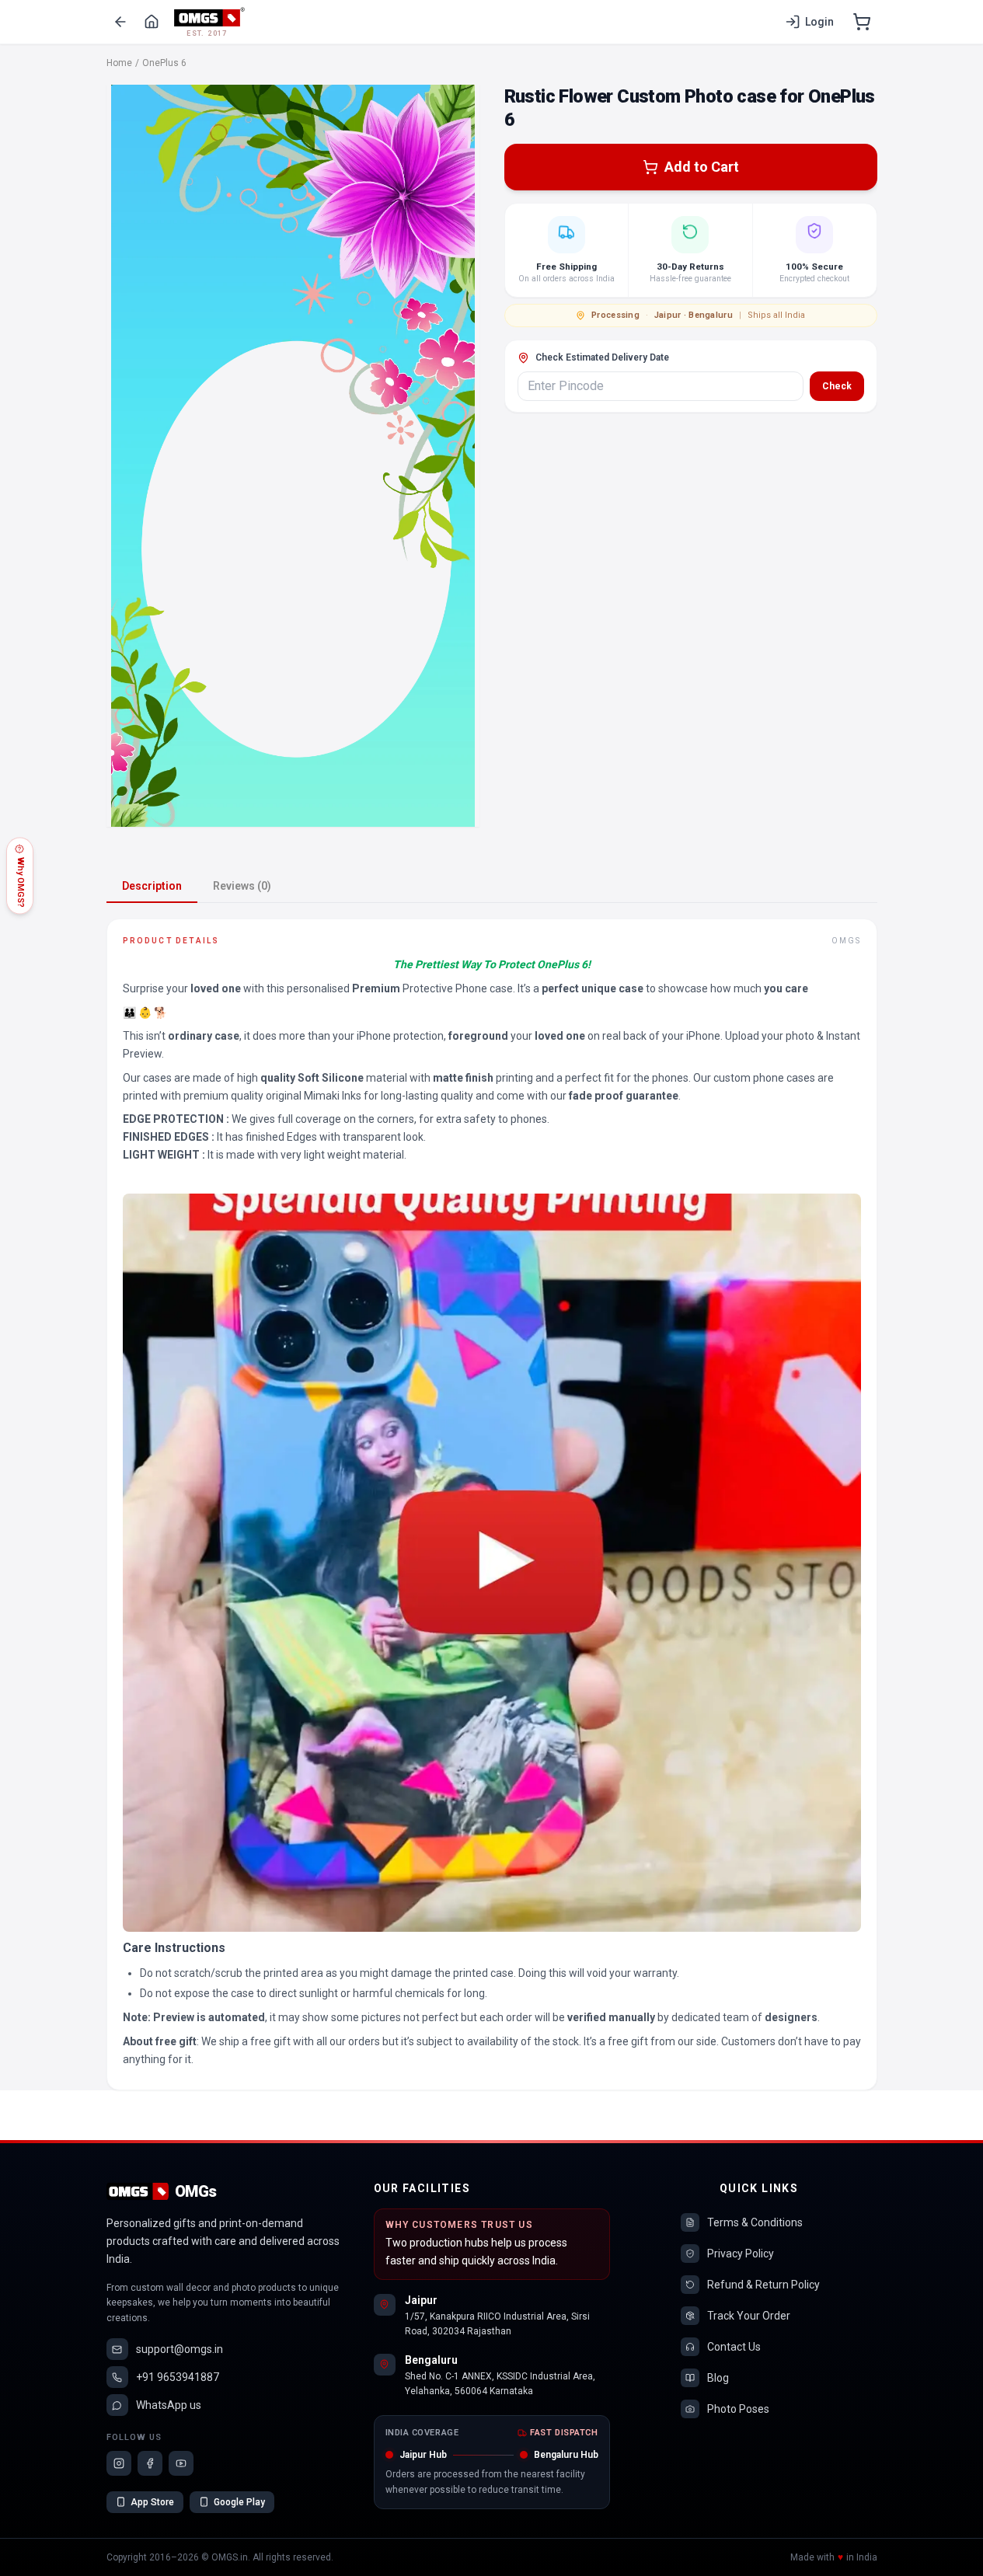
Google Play (239, 2502)
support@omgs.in (180, 2349)
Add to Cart (702, 167)
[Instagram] (119, 2463)
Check (837, 386)
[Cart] (862, 22)
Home (119, 63)
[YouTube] (181, 2463)
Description (152, 886)
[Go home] (152, 22)
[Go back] (120, 22)
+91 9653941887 (178, 2377)
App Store (152, 2502)
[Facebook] (150, 2463)
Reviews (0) (242, 886)
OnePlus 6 (164, 63)
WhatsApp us (169, 2405)
